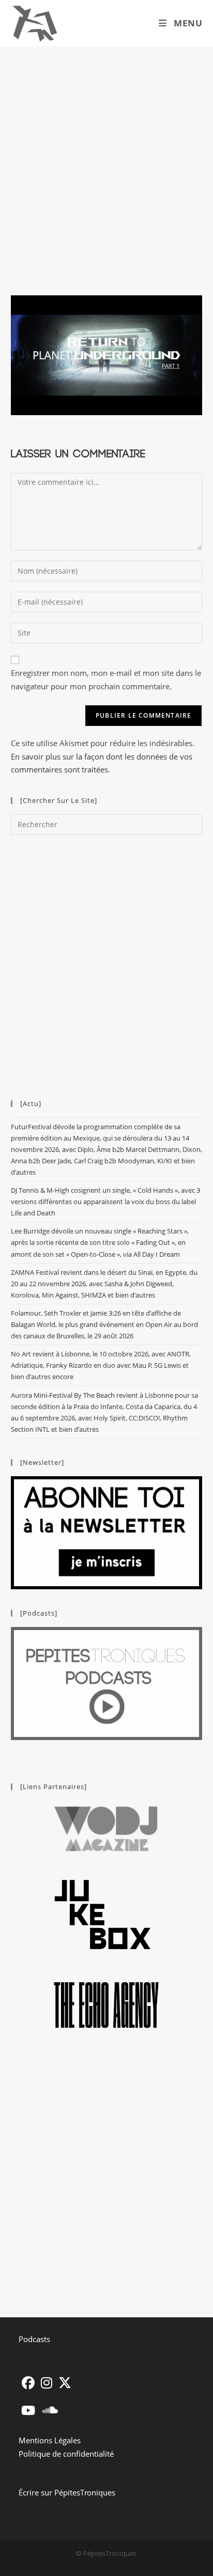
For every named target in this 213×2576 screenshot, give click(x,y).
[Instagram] (47, 2383)
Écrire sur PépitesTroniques (67, 2492)
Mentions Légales (50, 2440)
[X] (65, 2383)
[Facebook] (28, 2383)
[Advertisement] (106, 158)
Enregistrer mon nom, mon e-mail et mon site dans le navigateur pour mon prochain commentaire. (106, 679)
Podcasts (34, 2339)
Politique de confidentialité (66, 2454)
